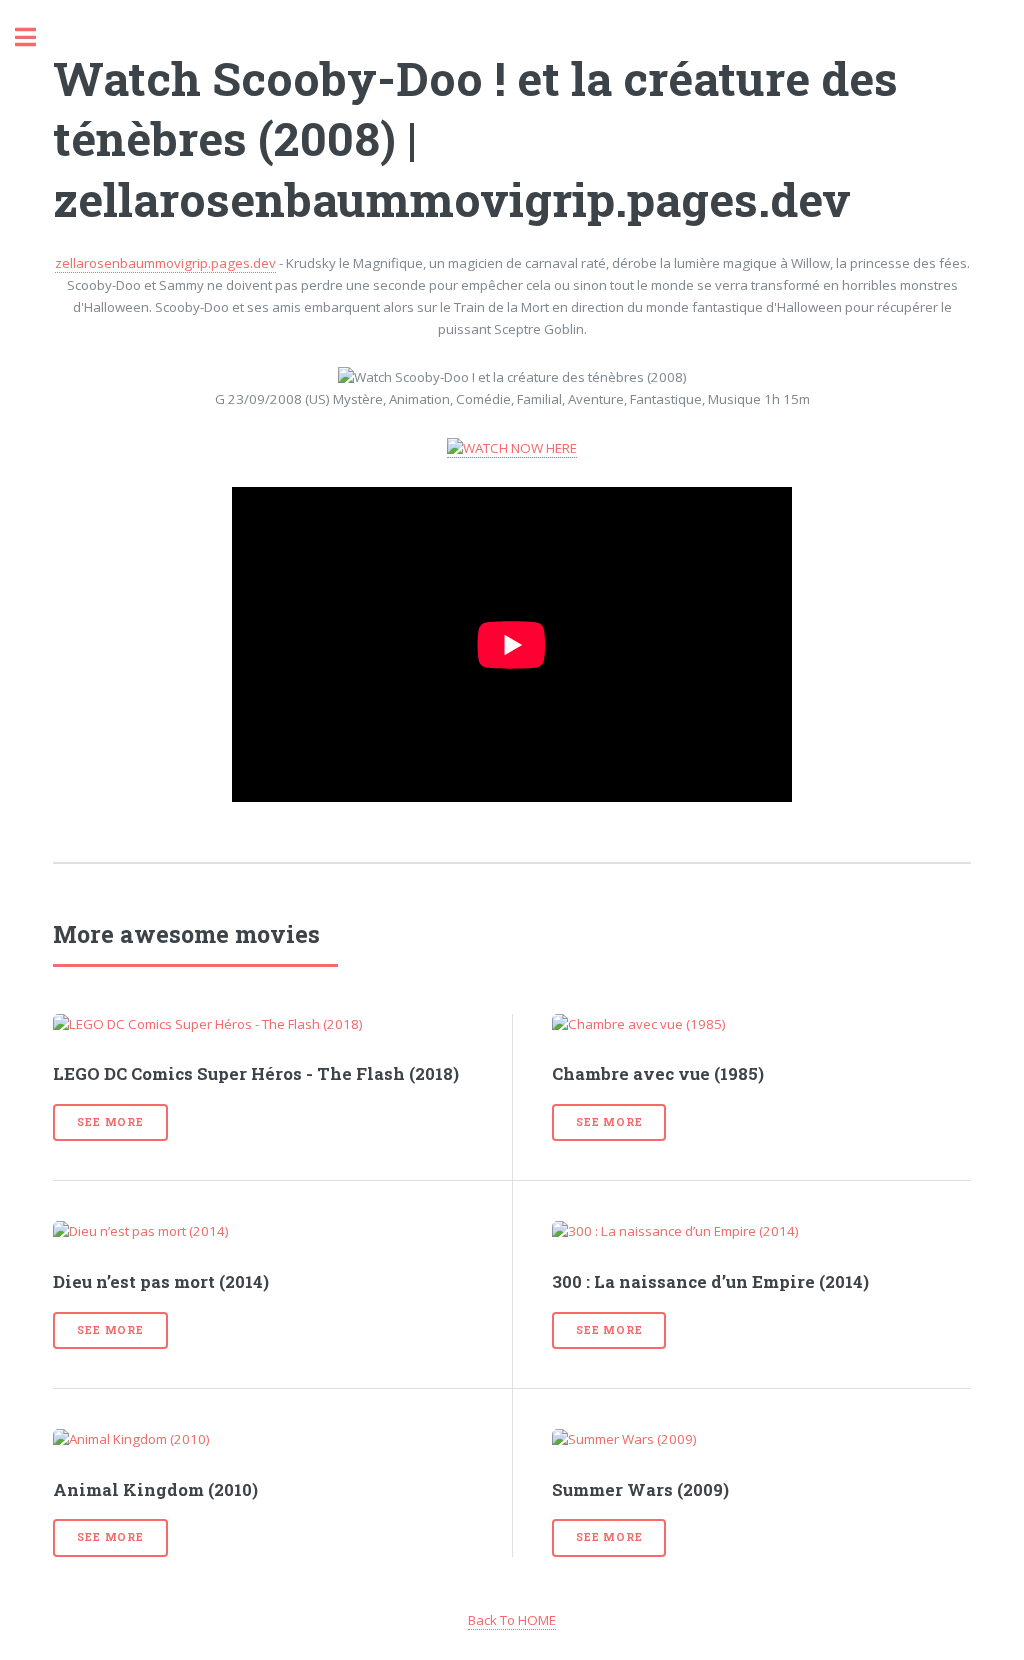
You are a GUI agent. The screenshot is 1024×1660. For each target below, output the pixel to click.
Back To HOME (512, 1620)
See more (110, 1122)
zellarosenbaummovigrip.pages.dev (165, 263)
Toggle (36, 37)
